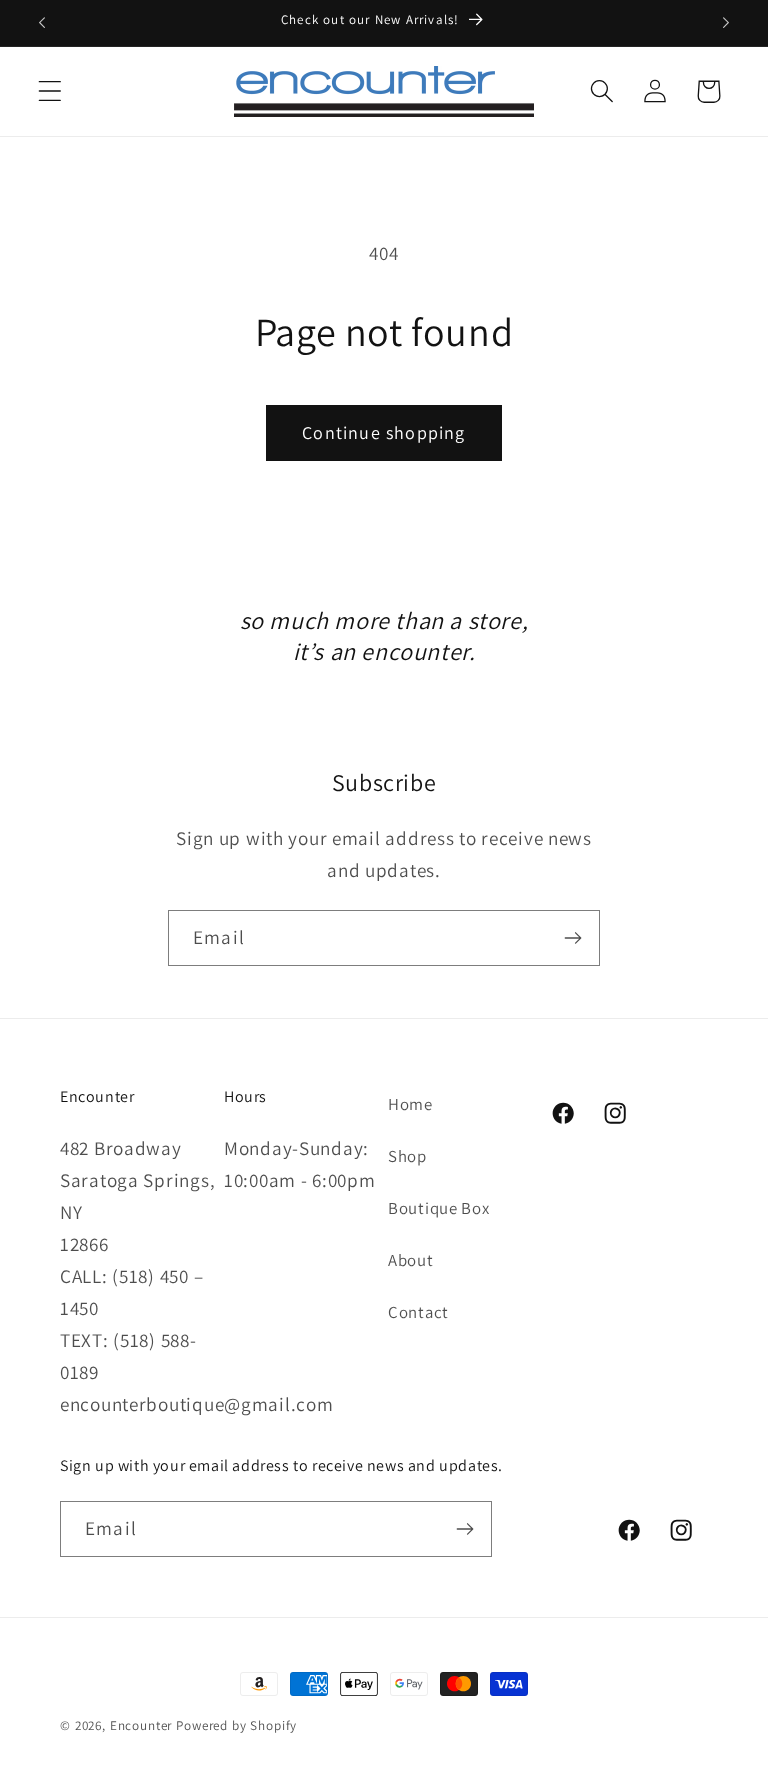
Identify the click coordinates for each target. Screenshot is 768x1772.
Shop (407, 1156)
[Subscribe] (572, 938)
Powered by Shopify (236, 1725)
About (411, 1260)
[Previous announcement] (42, 23)
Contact (418, 1312)
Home (410, 1104)
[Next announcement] (726, 23)
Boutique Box (439, 1208)
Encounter (143, 1725)
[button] (50, 91)
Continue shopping (383, 432)
